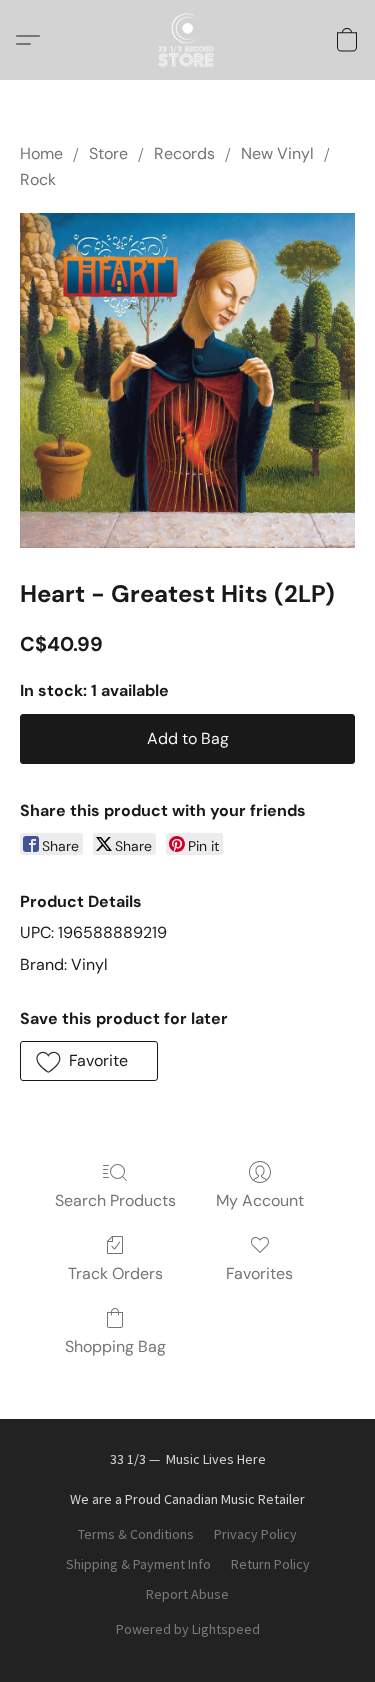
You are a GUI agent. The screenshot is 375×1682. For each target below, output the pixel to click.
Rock (38, 179)
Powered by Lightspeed (188, 1629)
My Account (260, 1200)
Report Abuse (187, 1594)
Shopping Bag (115, 1346)
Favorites (259, 1273)
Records (184, 153)
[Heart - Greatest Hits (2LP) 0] (187, 380)
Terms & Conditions (136, 1534)
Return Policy (270, 1564)
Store (108, 153)
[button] (188, 40)
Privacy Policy (255, 1534)
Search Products (115, 1200)
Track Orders (115, 1273)
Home (41, 153)
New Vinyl (277, 153)
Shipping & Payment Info (138, 1564)
